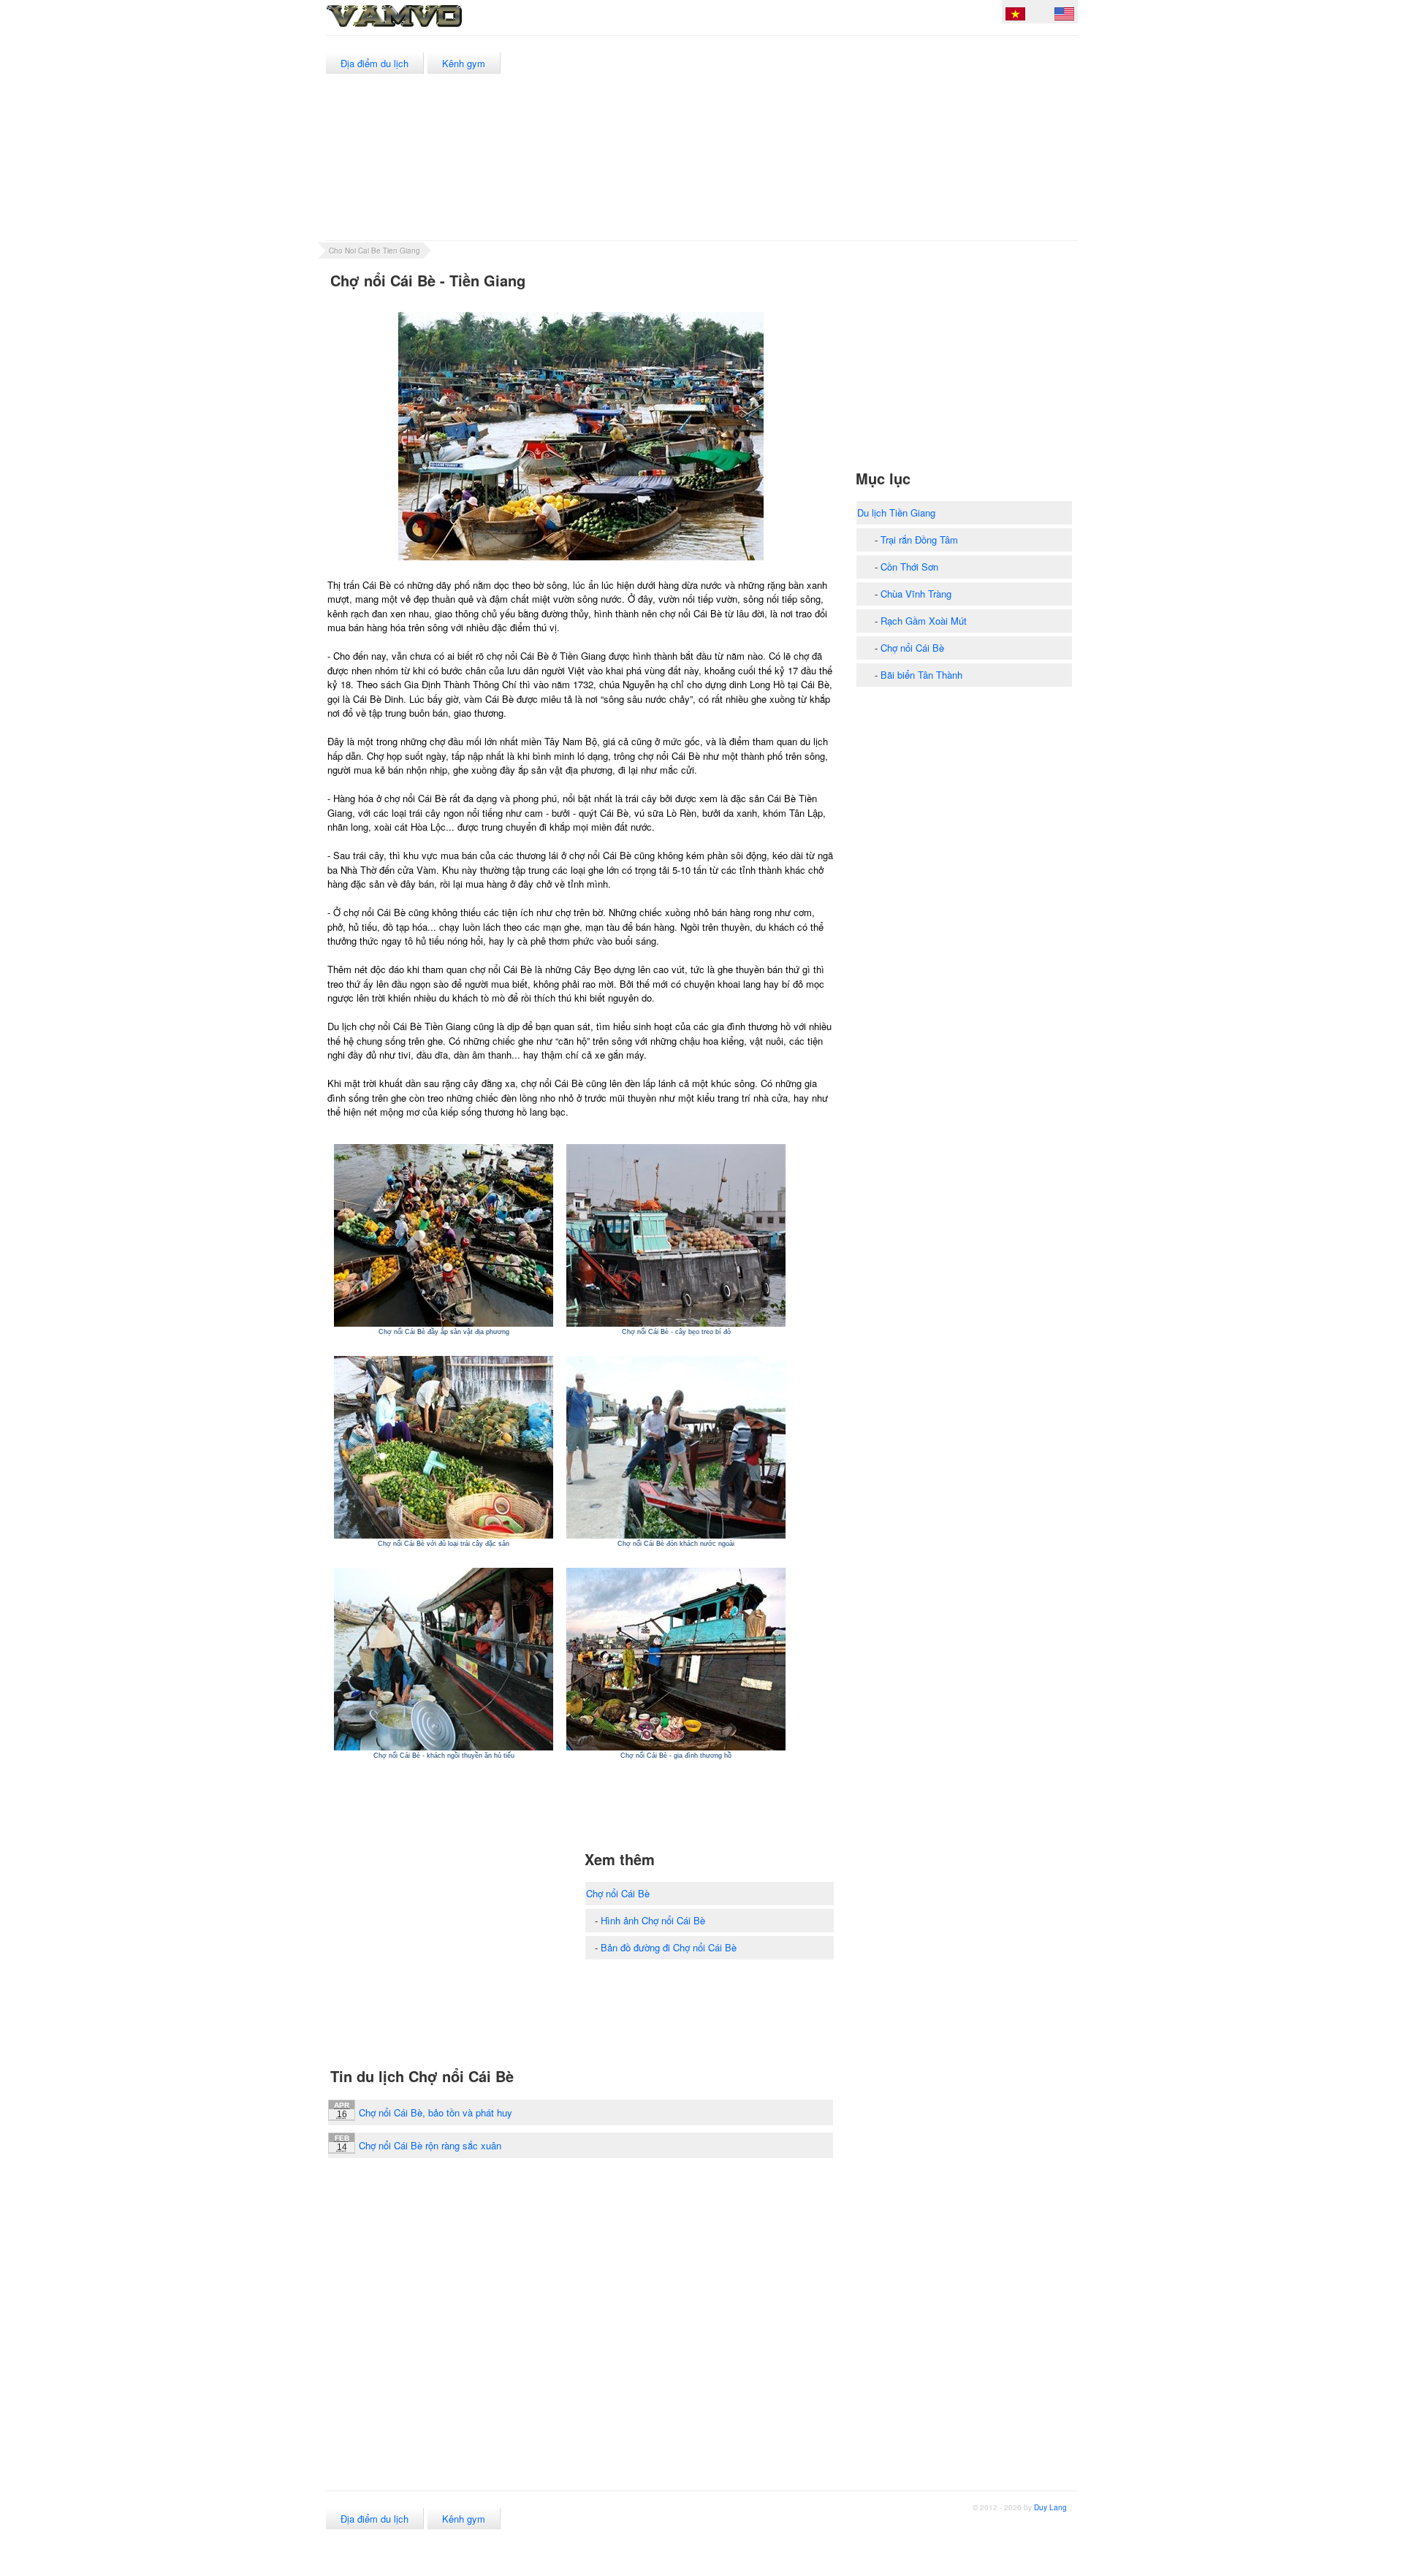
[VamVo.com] (427, 28)
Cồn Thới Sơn (909, 567)
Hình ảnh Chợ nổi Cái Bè (653, 1920)
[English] (1064, 16)
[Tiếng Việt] (1015, 16)
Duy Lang (1050, 2507)
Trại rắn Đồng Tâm (919, 540)
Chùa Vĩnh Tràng (916, 594)
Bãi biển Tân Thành (921, 675)
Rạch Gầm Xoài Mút (924, 621)
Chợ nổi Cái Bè (618, 1893)
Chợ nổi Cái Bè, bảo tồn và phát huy (436, 2112)
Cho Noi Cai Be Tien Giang (374, 251)
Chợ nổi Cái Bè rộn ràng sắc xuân (430, 2145)
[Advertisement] (811, 138)
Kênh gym (464, 63)
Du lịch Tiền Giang (896, 512)
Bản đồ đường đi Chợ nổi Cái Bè (669, 1947)
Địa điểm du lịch (374, 63)
